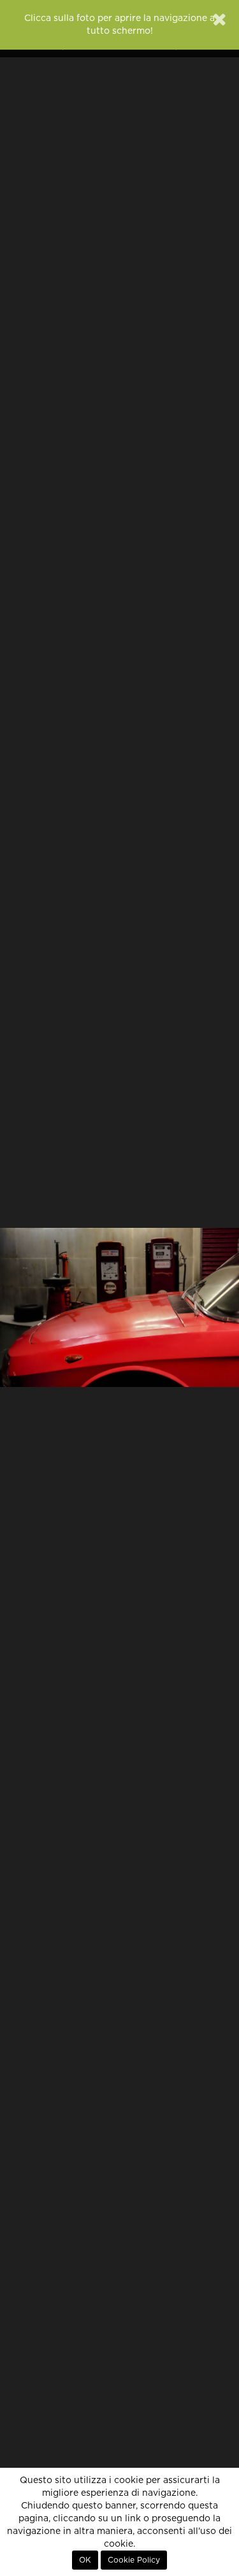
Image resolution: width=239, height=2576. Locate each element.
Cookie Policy (134, 2560)
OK (85, 2560)
